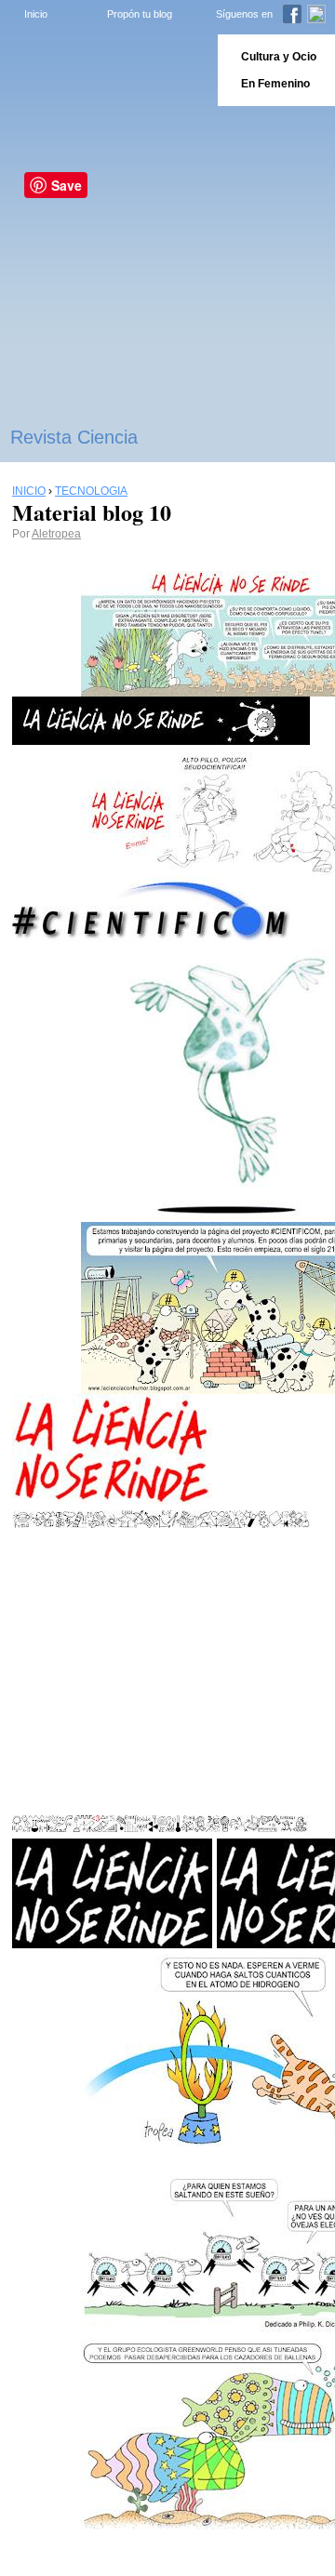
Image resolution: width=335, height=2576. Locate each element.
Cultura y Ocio (279, 57)
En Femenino (275, 84)
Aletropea (56, 534)
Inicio (36, 14)
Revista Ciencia (74, 437)
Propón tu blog (140, 14)
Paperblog (103, 70)
